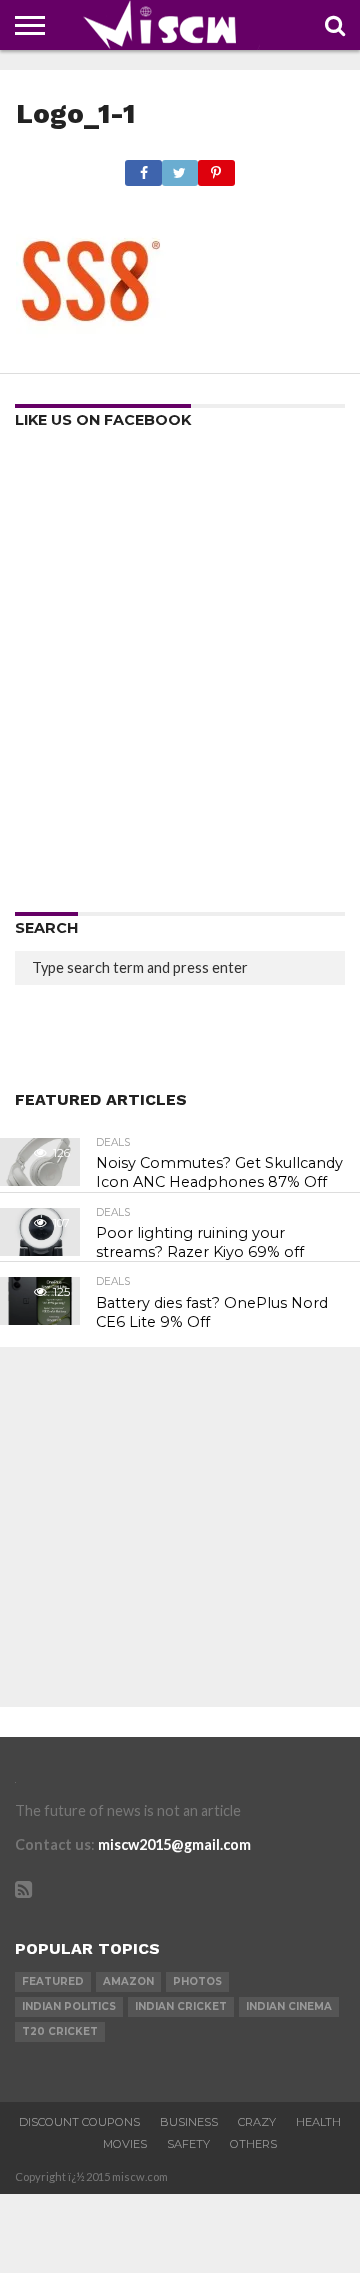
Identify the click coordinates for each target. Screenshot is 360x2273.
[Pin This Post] (216, 167)
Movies (125, 2144)
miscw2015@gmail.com (174, 1844)
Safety (188, 2144)
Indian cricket (181, 2006)
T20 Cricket (60, 2031)
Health (318, 2122)
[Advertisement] (180, 677)
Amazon (128, 1981)
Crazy (257, 2122)
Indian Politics (69, 2006)
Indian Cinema (289, 2006)
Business (189, 2122)
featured (53, 1981)
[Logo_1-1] (91, 349)
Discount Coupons (79, 2122)
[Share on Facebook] (143, 167)
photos (197, 1981)
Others (253, 2144)
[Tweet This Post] (180, 167)
